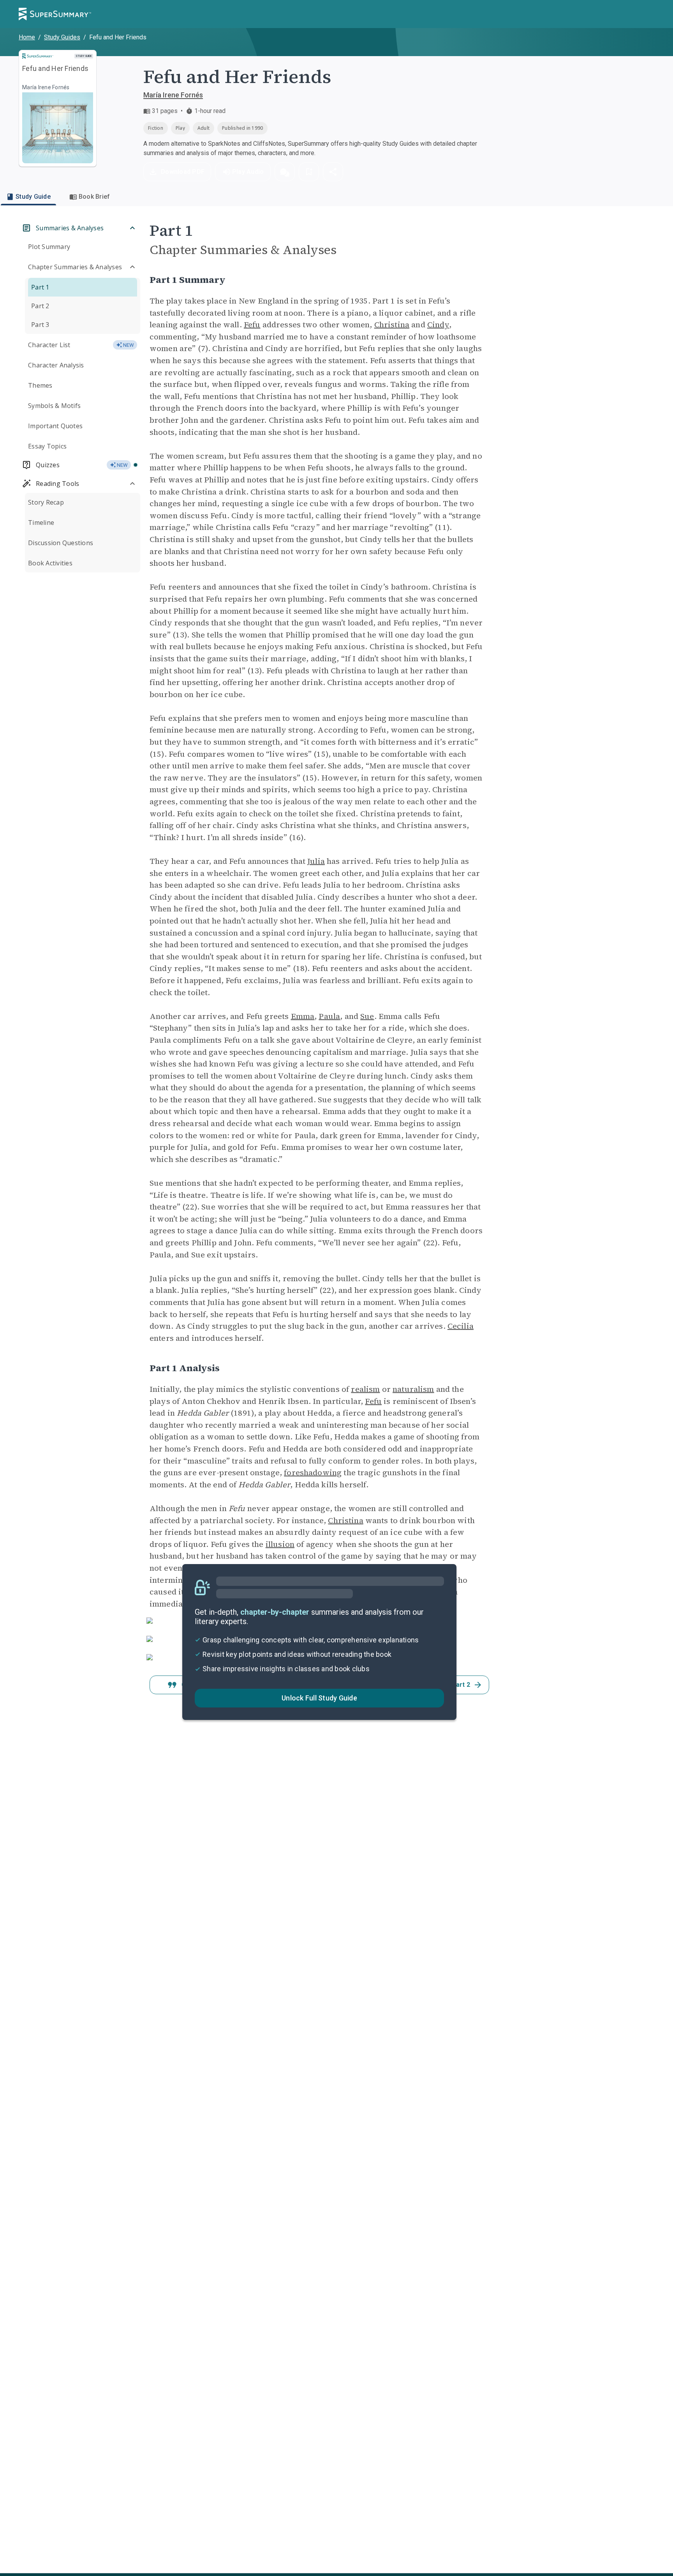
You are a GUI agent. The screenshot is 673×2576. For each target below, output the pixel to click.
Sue (367, 1016)
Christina (392, 325)
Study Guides (62, 37)
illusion (280, 1544)
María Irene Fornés (173, 95)
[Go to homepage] (55, 14)
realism (365, 1389)
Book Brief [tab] (94, 197)
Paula (329, 1016)
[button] (285, 172)
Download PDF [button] (183, 172)
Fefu (252, 325)
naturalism (413, 1389)
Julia (316, 861)
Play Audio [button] (248, 172)
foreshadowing (313, 1473)
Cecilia (461, 1326)
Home (27, 37)
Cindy (438, 325)
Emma (303, 1016)
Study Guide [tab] (33, 197)
